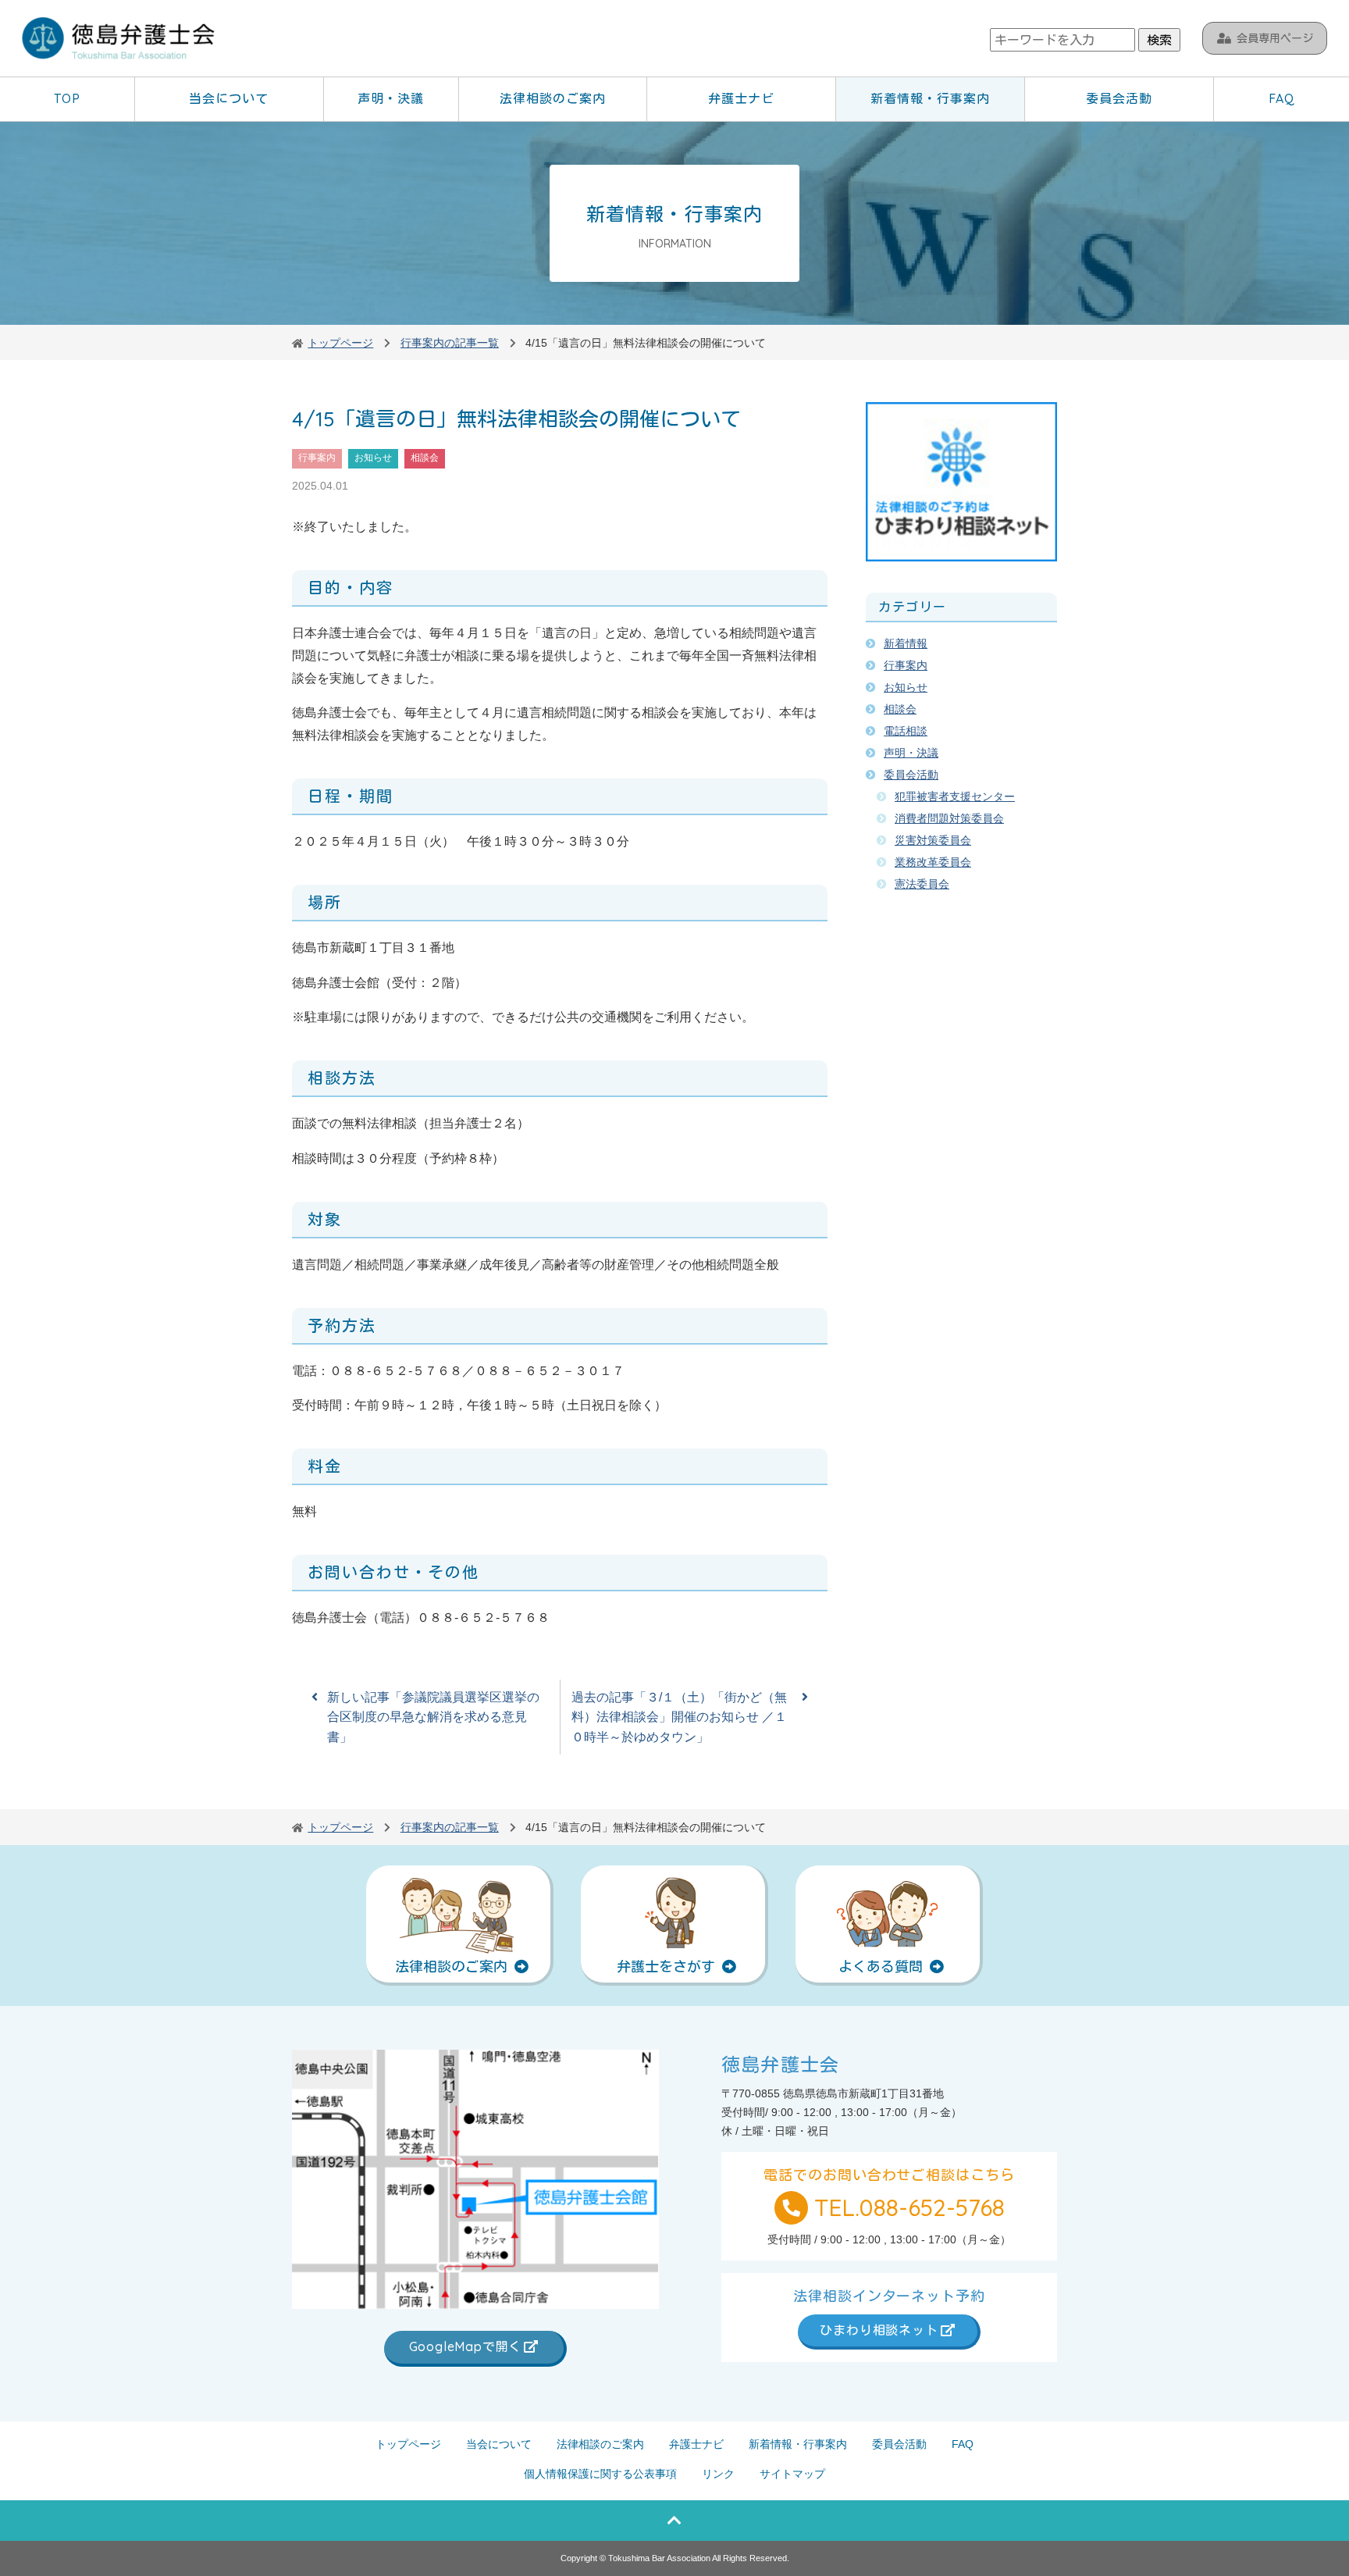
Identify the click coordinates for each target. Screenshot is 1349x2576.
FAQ (1282, 98)
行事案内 (317, 458)
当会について (229, 98)
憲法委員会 (922, 884)
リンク (718, 2474)
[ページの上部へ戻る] (674, 2521)
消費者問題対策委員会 (949, 818)
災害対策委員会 (933, 840)
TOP (67, 98)
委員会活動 (1119, 98)
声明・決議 (391, 98)
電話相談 (906, 731)
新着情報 (906, 643)
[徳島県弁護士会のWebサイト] (119, 40)
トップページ (408, 2444)
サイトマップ (792, 2474)
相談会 (425, 458)
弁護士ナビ (741, 98)
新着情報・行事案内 (930, 98)
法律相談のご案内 (553, 98)
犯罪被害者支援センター (955, 796)
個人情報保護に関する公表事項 (600, 2474)
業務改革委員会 (933, 862)
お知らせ (373, 458)
